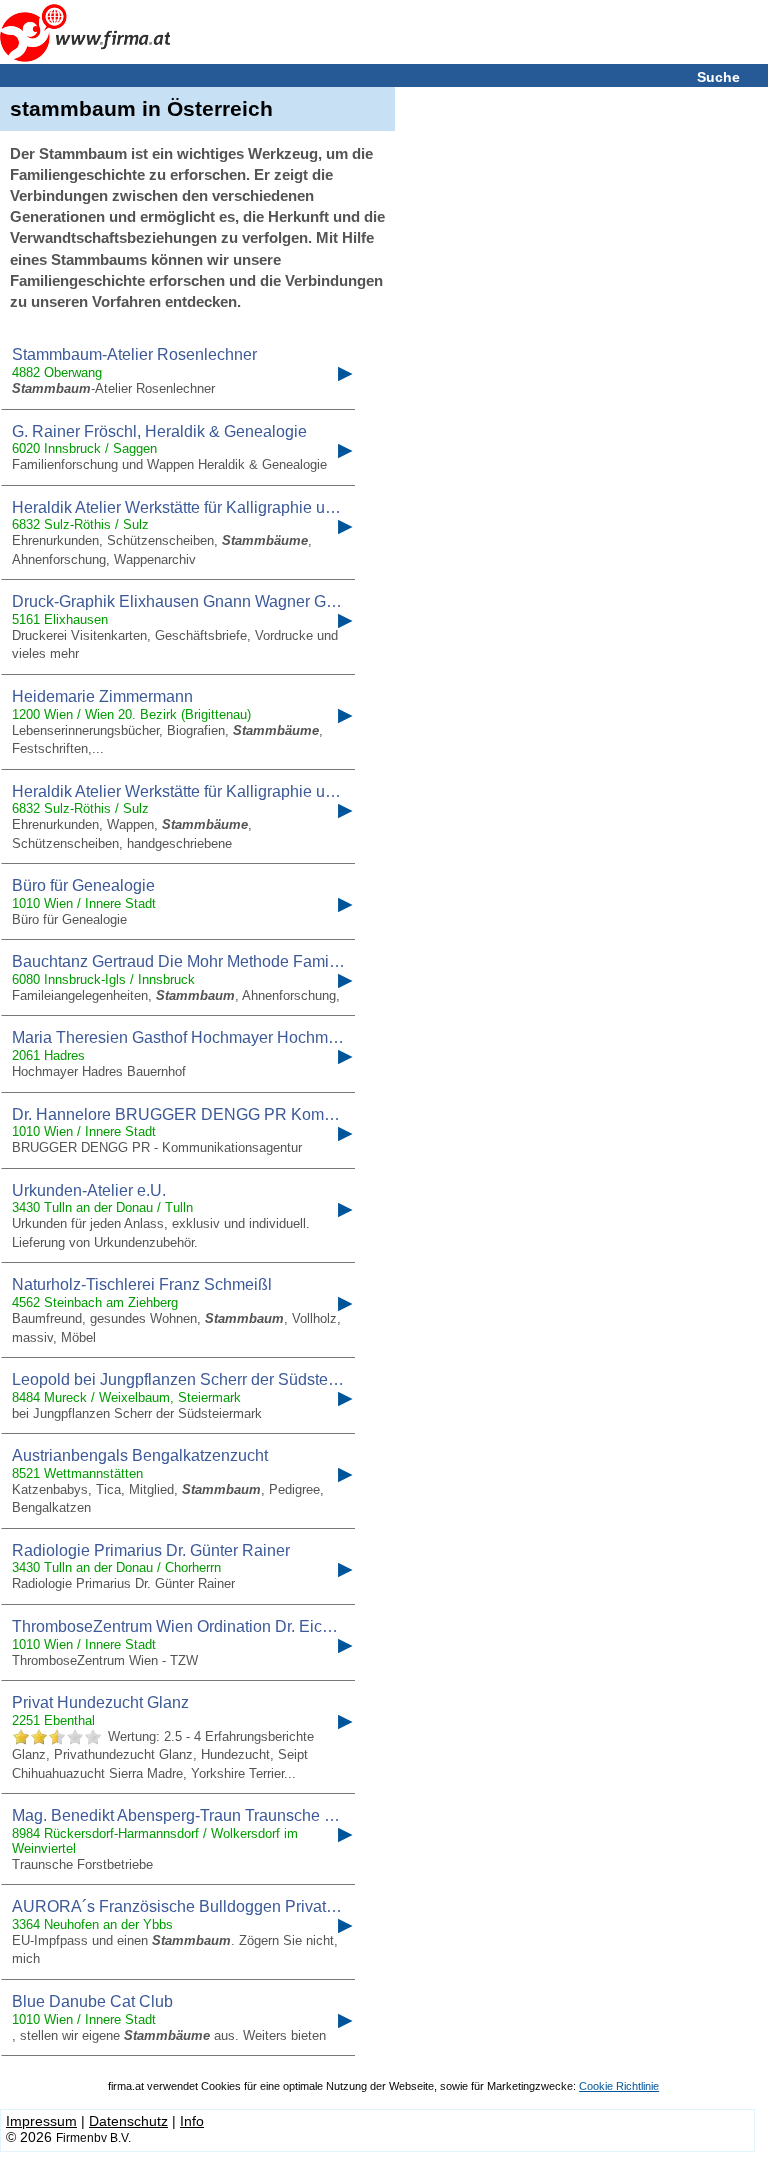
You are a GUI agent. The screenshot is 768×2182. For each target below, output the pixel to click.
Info (192, 2121)
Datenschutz (128, 2121)
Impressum (41, 2121)
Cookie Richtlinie (619, 2086)
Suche (718, 77)
